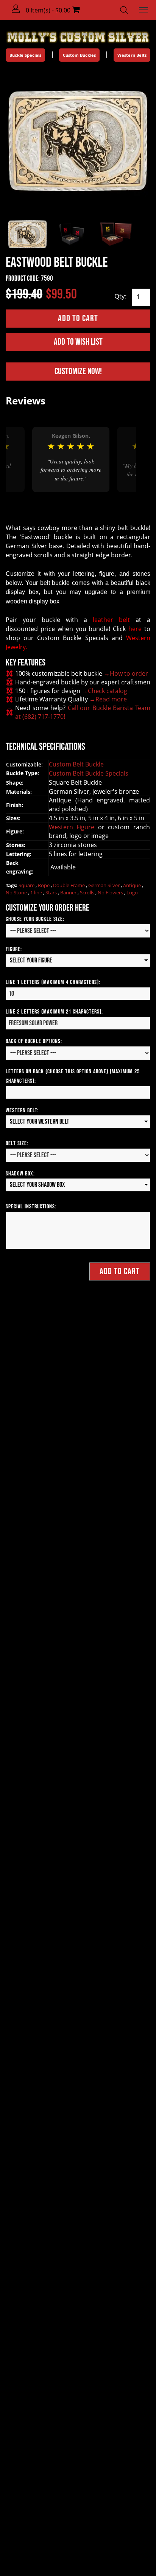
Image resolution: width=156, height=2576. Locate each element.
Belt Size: (17, 1143)
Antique (133, 885)
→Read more (108, 699)
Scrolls (88, 892)
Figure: (14, 949)
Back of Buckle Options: (34, 1041)
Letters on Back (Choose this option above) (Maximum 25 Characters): (73, 1076)
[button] (16, 9)
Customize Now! (78, 371)
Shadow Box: (20, 1174)
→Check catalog (105, 691)
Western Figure (73, 827)
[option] (71, 459)
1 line (37, 892)
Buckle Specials (25, 55)
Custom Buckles (79, 55)
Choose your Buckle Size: (35, 919)
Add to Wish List (78, 342)
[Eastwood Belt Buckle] (78, 140)
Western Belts (132, 55)
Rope (44, 885)
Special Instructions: (31, 1207)
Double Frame (69, 885)
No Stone (17, 892)
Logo (132, 892)
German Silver (105, 885)
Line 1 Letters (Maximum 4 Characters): (53, 982)
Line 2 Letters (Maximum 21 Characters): (54, 1012)
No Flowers (111, 892)
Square (27, 885)
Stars (52, 892)
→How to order (126, 673)
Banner (69, 892)
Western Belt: (22, 1111)
